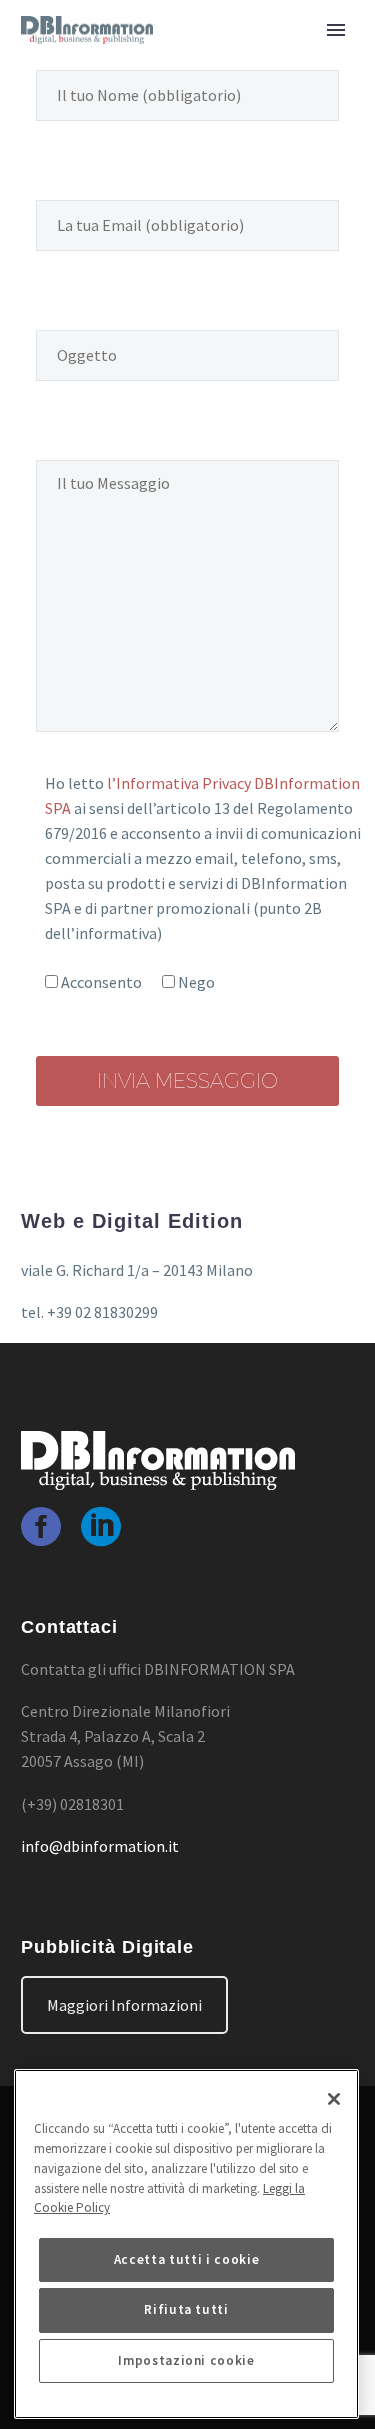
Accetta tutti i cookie (186, 2259)
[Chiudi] (334, 2099)
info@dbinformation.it (100, 1846)
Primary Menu (336, 30)
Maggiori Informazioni (124, 2005)
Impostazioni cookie (186, 2360)
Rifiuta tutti (186, 2309)
